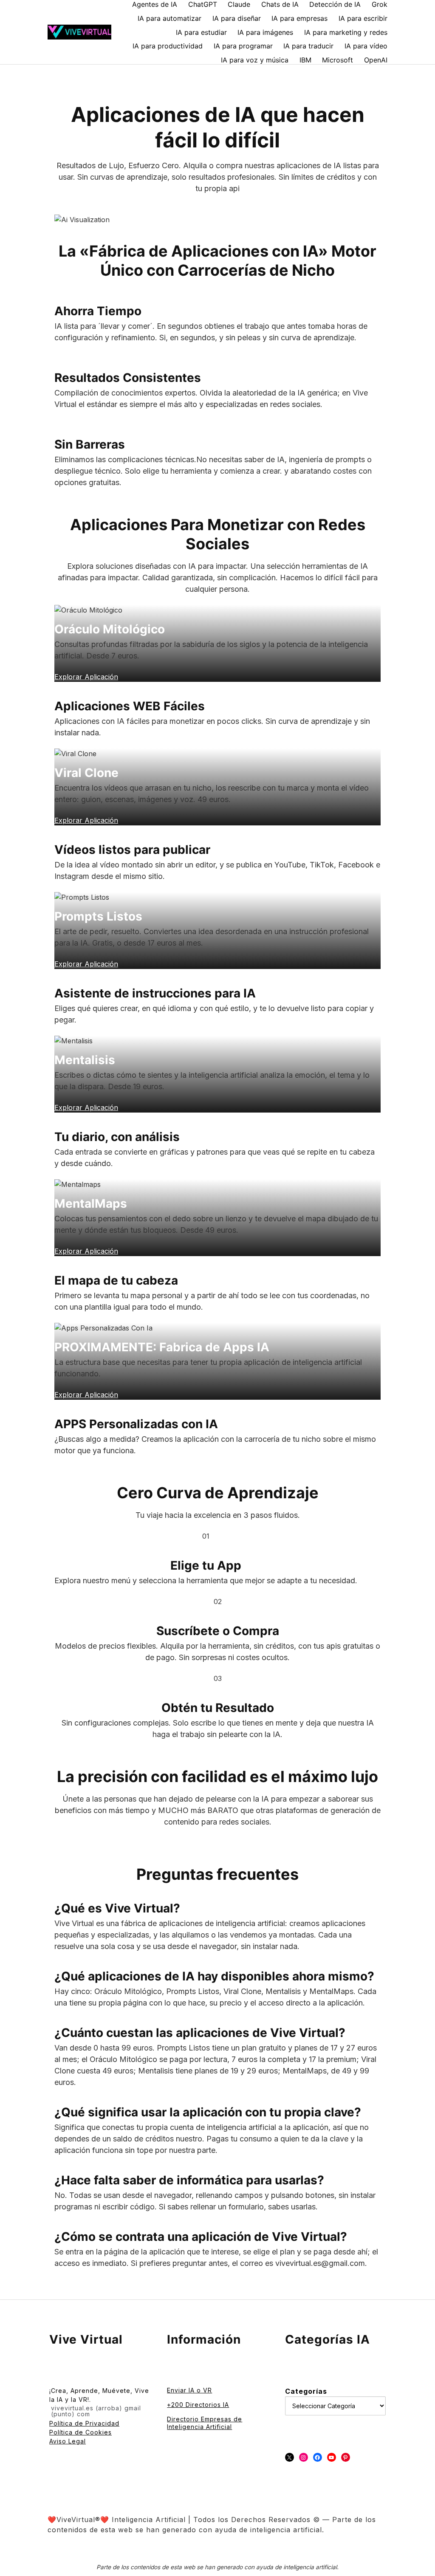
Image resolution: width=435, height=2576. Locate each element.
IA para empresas (299, 18)
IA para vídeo (366, 46)
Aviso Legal (68, 2441)
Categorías (306, 2391)
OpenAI (376, 60)
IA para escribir (363, 18)
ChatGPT (203, 4)
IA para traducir (308, 46)
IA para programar (243, 46)
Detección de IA (335, 4)
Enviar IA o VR (189, 2390)
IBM (305, 60)
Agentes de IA (155, 4)
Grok (380, 4)
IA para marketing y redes (346, 32)
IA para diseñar (237, 18)
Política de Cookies (81, 2432)
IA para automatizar (169, 18)
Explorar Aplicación (86, 1395)
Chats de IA (280, 4)
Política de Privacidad (84, 2423)
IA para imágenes (265, 32)
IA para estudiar (201, 32)
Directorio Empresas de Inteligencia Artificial (205, 2423)
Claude (239, 4)
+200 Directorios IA (198, 2405)
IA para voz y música (255, 60)
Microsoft (338, 60)
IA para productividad (168, 46)
